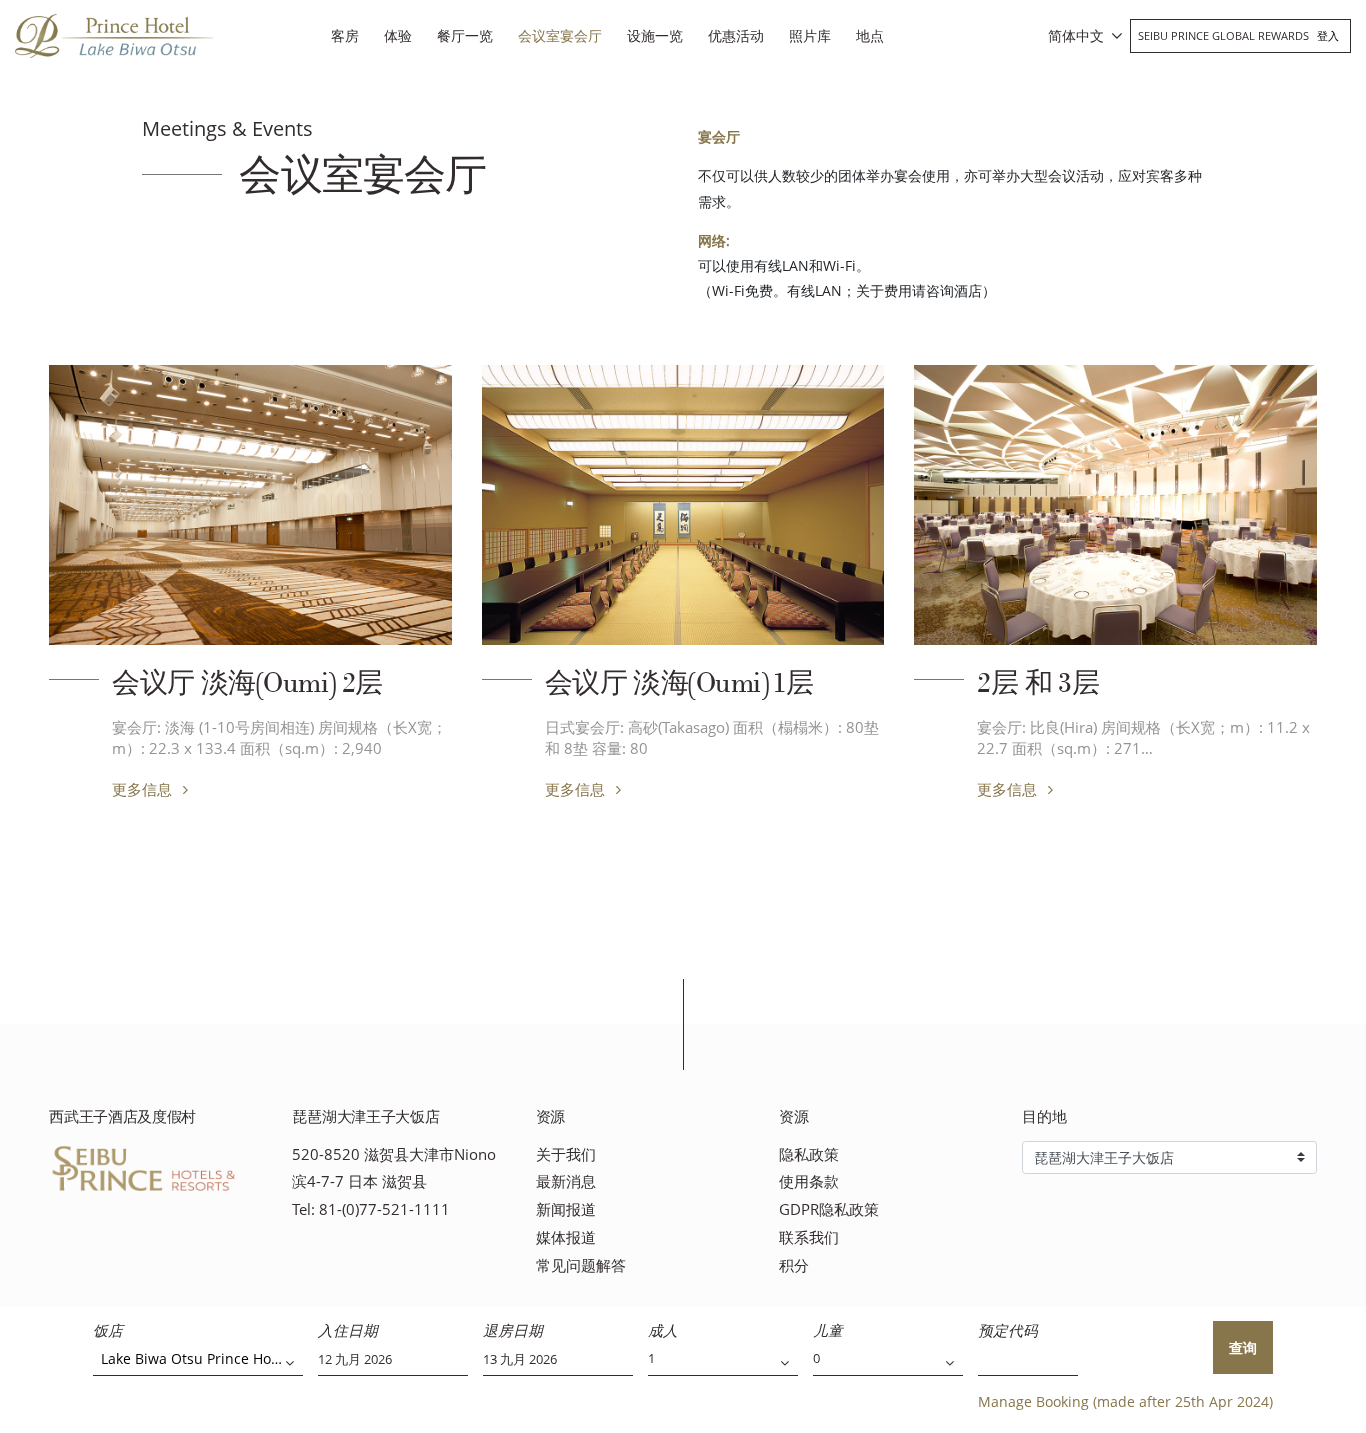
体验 (398, 35)
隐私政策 (809, 1154)
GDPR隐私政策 (829, 1209)
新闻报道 (566, 1209)
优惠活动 (736, 35)
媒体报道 (566, 1237)
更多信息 (144, 789)
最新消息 (566, 1181)
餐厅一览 (465, 35)
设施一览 (655, 35)
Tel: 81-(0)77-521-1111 (371, 1209)
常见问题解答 (581, 1265)
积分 (794, 1265)
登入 (1328, 35)
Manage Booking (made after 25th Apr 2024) (1125, 1401)
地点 (870, 35)
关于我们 (566, 1154)
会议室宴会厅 (560, 35)
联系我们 (809, 1237)
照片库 (810, 35)
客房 (345, 35)
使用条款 (809, 1181)
